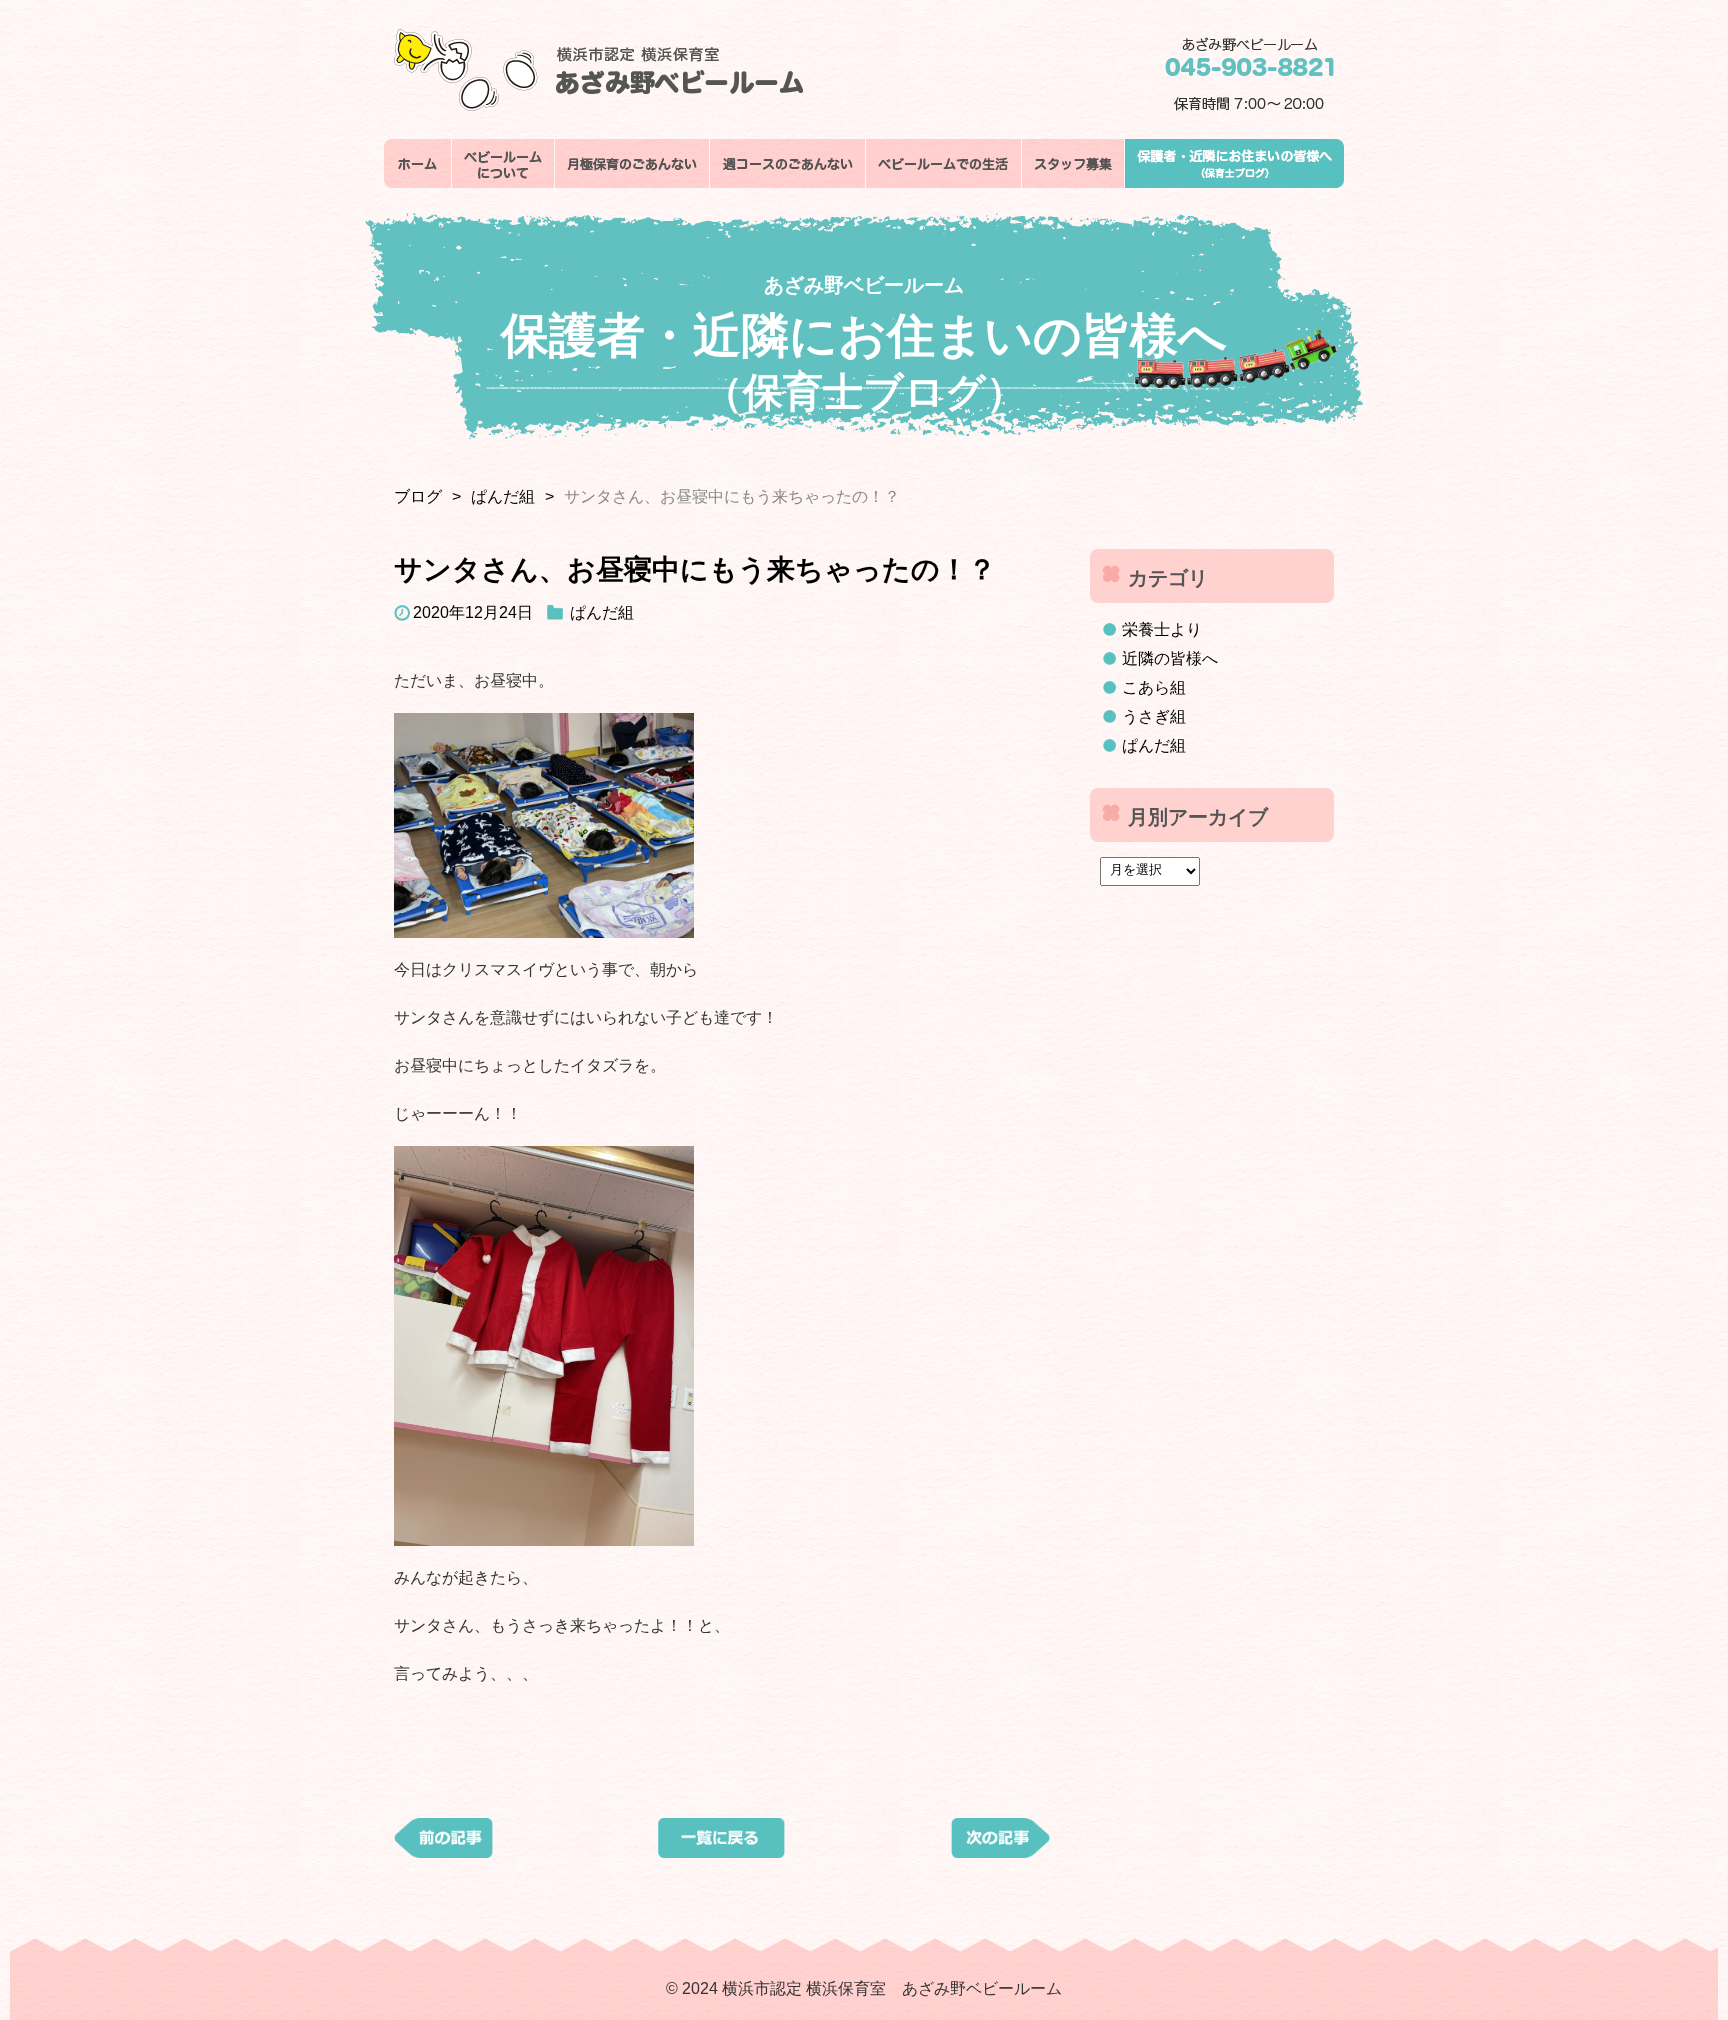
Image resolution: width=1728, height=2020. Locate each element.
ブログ (418, 496)
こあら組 (1154, 687)
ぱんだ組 (503, 496)
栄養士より (1162, 629)
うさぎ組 (1154, 716)
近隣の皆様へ (1170, 658)
